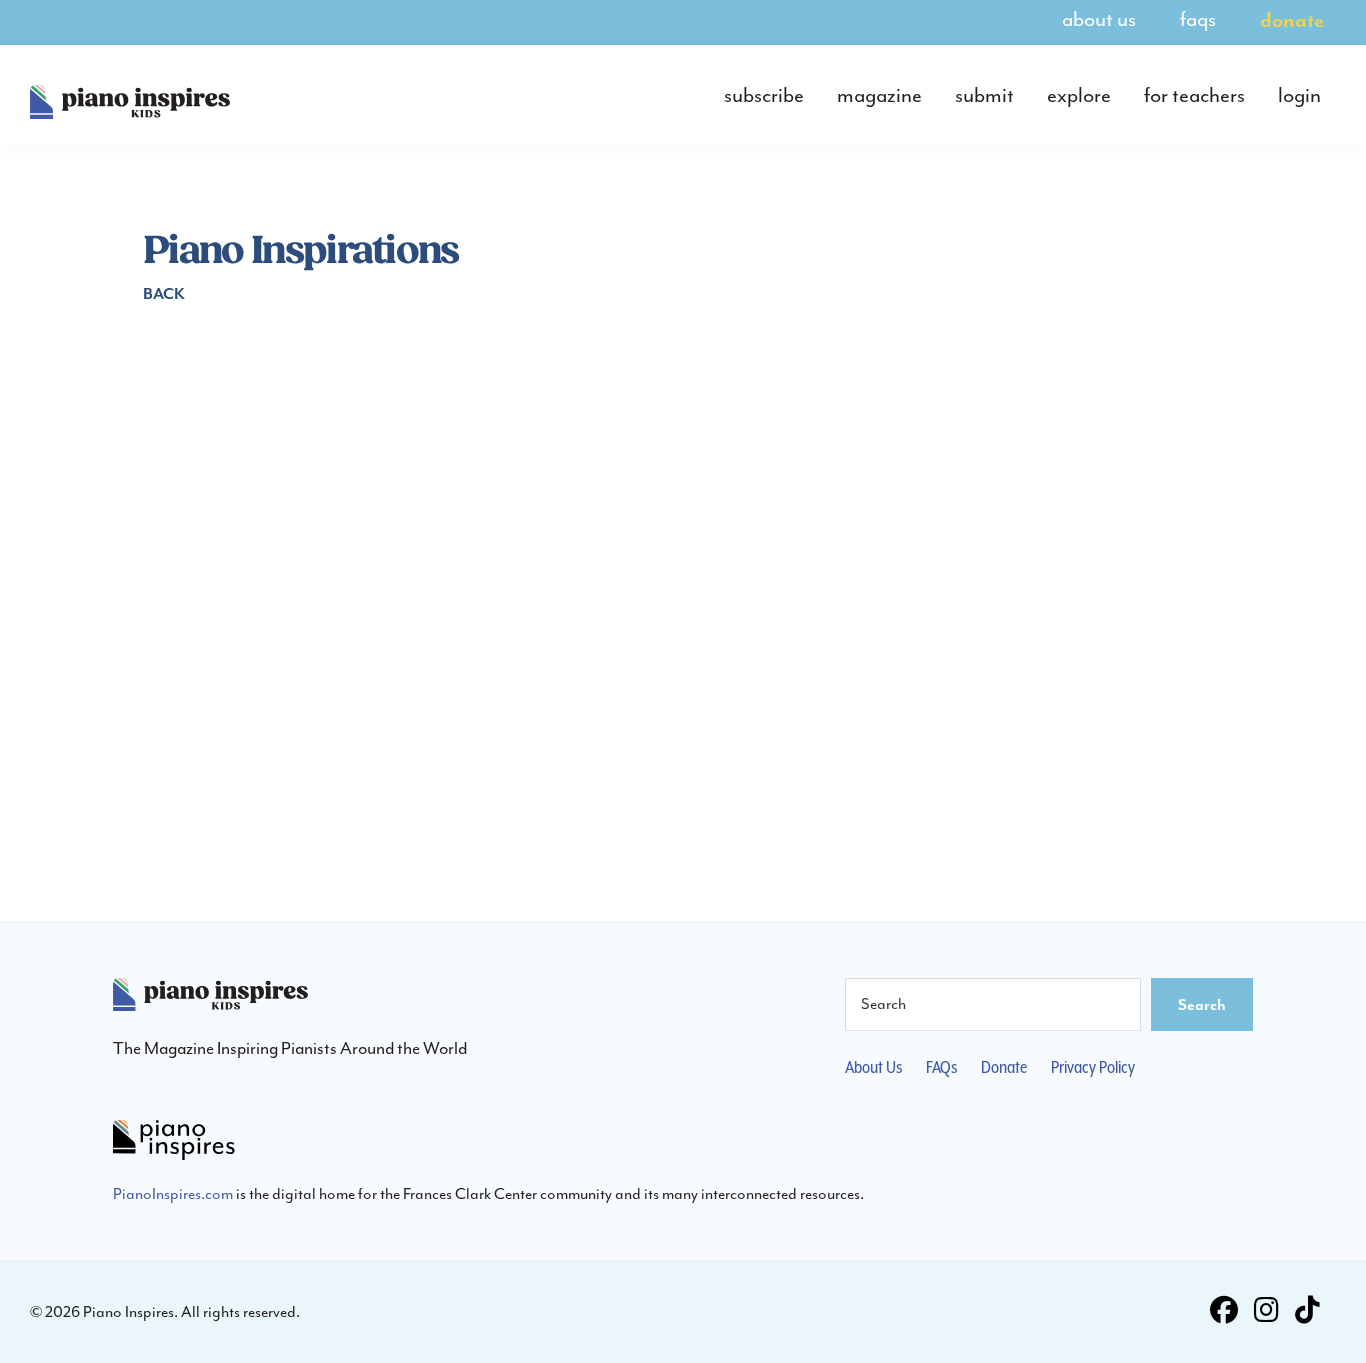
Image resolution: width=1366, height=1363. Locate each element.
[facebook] (1224, 1312)
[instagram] (1266, 1312)
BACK (164, 293)
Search (1202, 1004)
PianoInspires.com (173, 1193)
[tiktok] (1307, 1312)
